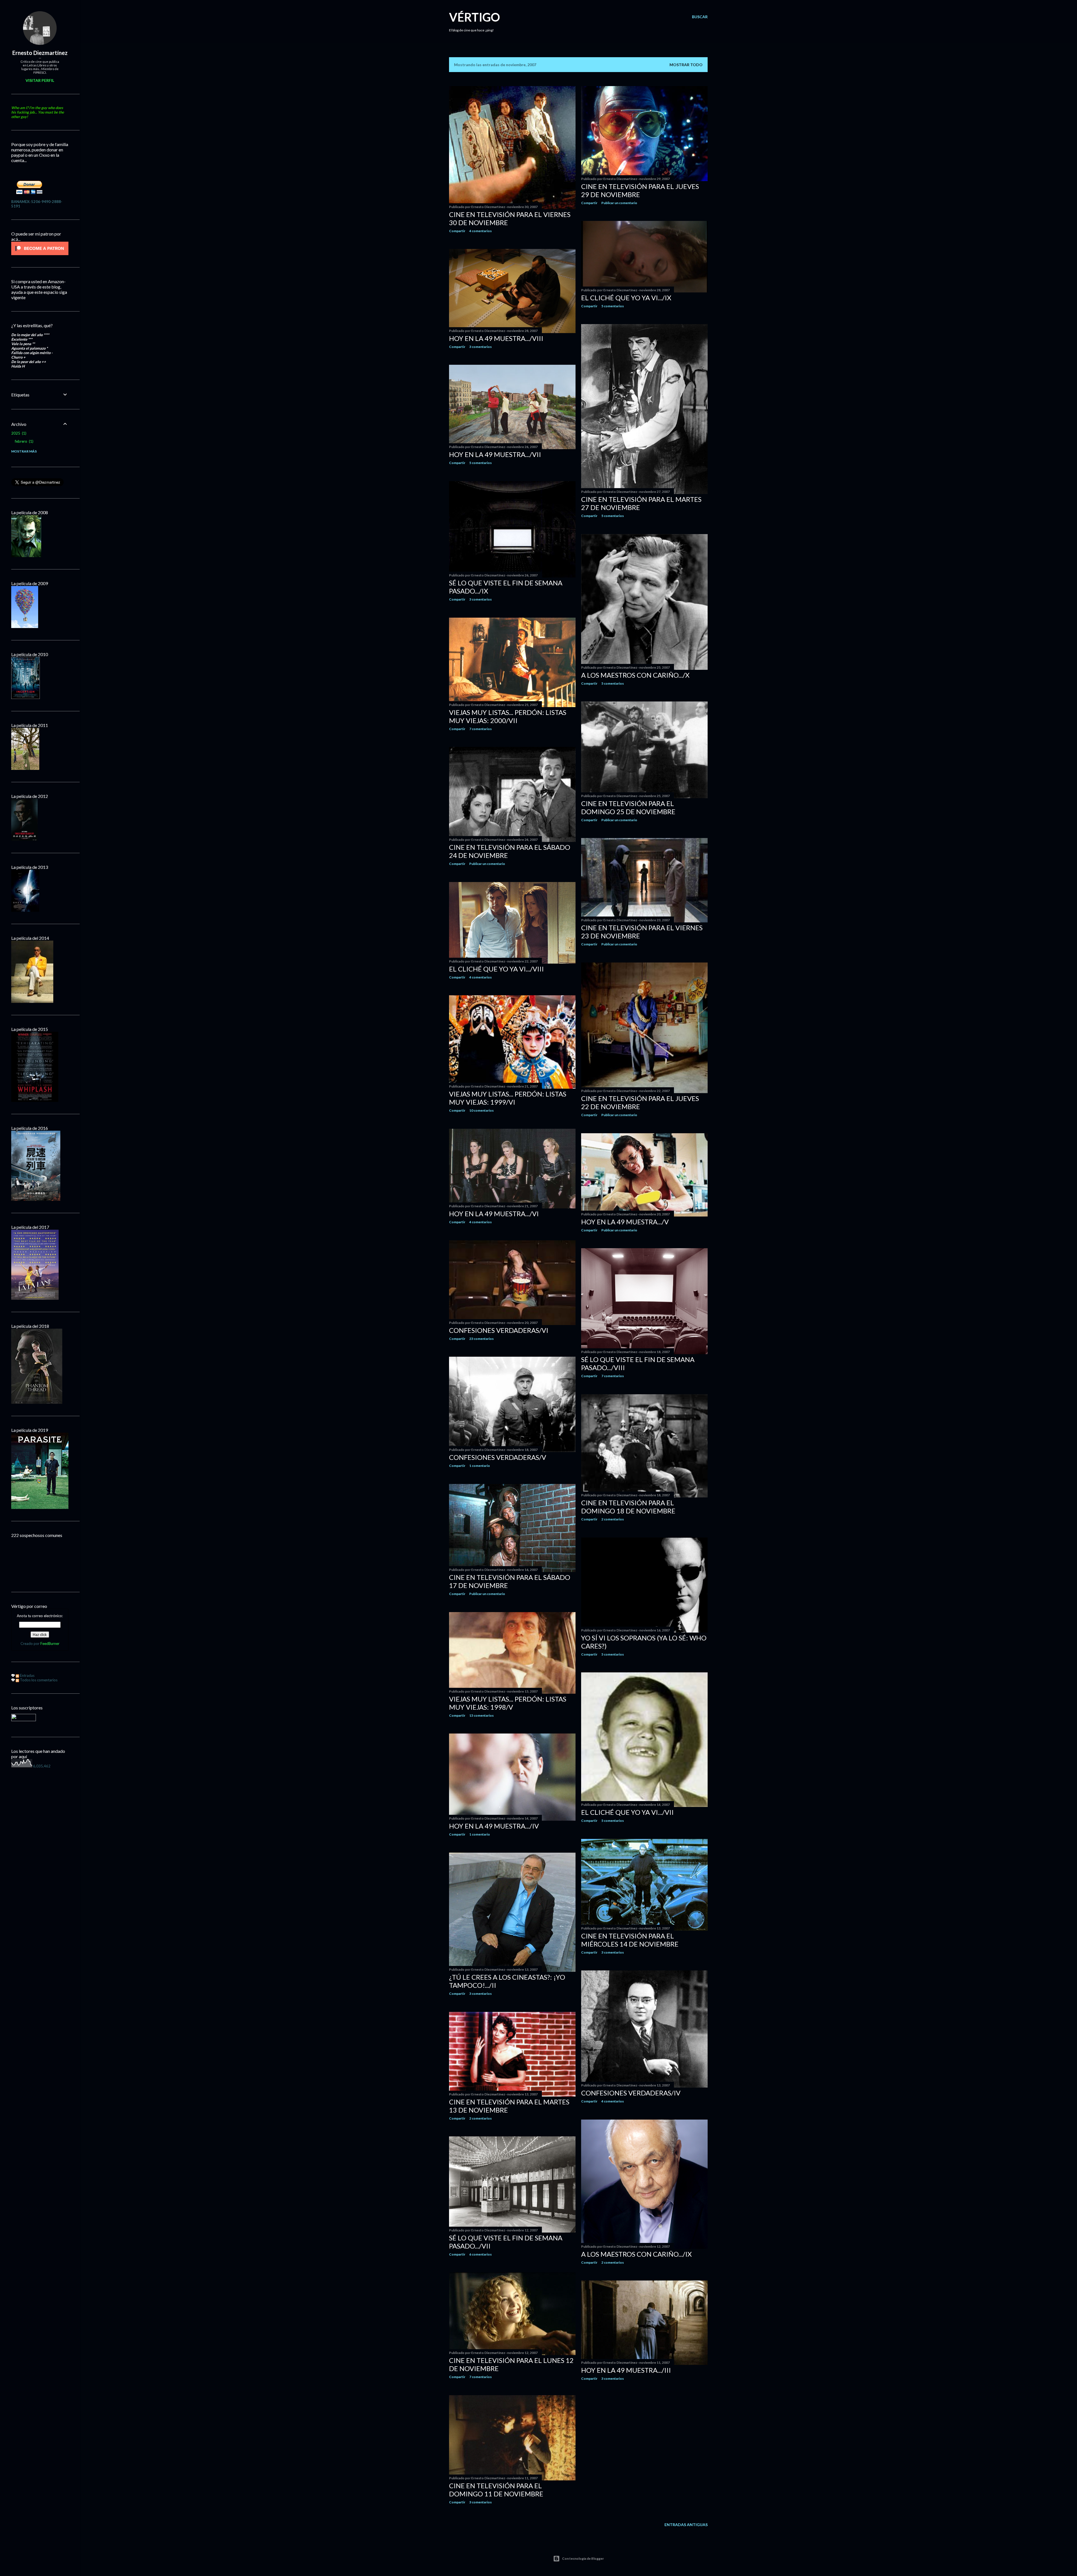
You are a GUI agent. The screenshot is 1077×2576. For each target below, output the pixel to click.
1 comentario (480, 1466)
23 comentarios (481, 1339)
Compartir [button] (457, 231)
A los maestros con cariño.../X (635, 675)
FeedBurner (50, 1644)
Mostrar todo (686, 65)
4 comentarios (480, 231)
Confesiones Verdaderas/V (498, 1457)
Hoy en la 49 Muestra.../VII (495, 454)
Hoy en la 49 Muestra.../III (626, 2370)
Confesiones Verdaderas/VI (499, 1330)
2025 (18, 433)
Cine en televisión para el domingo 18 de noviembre (628, 1507)
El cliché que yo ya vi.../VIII (496, 969)
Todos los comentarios (38, 1680)
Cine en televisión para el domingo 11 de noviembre (496, 2490)
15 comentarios (481, 1715)
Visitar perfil (40, 80)
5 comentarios (613, 306)
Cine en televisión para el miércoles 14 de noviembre (630, 1940)
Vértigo (475, 17)
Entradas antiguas (686, 2525)
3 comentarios (480, 347)
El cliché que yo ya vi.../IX (626, 298)
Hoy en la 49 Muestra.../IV (494, 1826)
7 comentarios (480, 729)
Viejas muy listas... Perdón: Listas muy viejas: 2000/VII (508, 716)
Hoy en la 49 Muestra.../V (625, 1222)
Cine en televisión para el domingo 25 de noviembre (628, 807)
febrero (24, 441)
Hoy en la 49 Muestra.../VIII (496, 338)
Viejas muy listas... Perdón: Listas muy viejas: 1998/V (508, 1703)
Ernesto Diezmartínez (40, 53)
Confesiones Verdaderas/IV (631, 2093)
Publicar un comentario (619, 203)
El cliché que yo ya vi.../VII (627, 1812)
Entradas (27, 1675)
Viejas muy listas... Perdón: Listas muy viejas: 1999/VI (508, 1098)
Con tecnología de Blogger (583, 2558)
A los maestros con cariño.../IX (636, 2254)
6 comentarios (480, 2254)
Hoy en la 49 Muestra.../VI (494, 1214)
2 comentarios (613, 1519)
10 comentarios (481, 1110)
